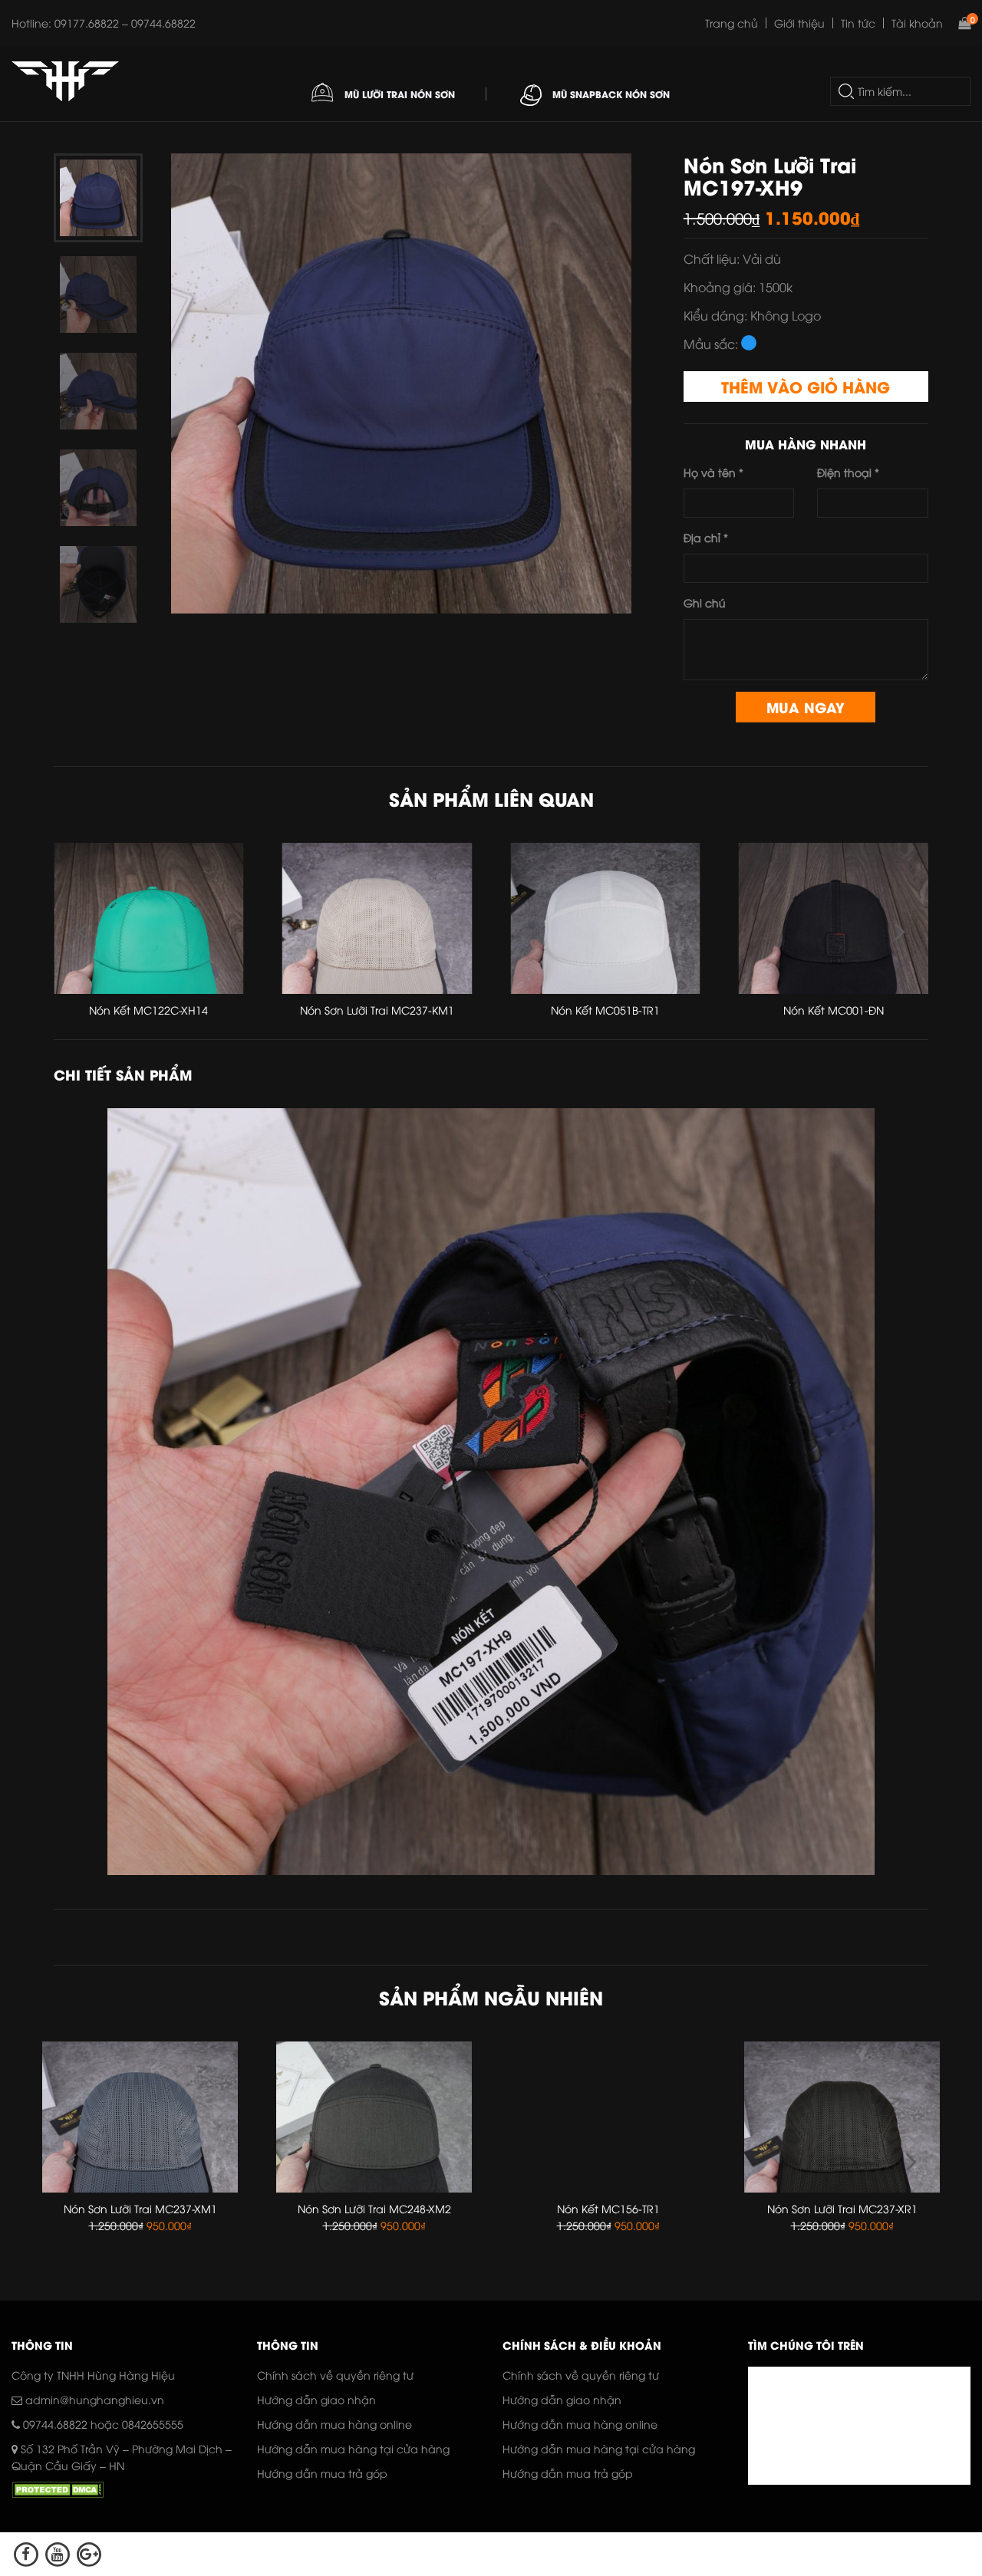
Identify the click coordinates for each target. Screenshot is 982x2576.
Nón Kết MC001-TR (833, 1010)
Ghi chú (705, 602)
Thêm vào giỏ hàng (806, 386)
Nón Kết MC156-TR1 (374, 2208)
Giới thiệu (799, 23)
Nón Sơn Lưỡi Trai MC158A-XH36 (842, 2208)
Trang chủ (732, 23)
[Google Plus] (89, 2554)
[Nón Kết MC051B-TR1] (377, 918)
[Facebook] (26, 2554)
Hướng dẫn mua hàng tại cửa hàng (353, 2448)
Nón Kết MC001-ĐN (605, 1010)
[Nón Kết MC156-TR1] (374, 2117)
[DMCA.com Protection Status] (58, 2493)
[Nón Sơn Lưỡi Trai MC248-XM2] (140, 2117)
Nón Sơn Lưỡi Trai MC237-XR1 (608, 2208)
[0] (964, 23)
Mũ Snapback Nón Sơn (610, 94)
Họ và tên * (713, 472)
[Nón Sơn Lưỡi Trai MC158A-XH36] (842, 2117)
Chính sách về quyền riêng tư (335, 2375)
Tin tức (858, 23)
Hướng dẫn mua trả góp (322, 2473)
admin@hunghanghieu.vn (93, 2399)
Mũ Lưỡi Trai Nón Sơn (398, 94)
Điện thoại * (848, 472)
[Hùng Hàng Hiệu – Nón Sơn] (65, 81)
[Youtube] (57, 2554)
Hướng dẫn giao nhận (316, 2399)
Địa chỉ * (706, 537)
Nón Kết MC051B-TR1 (377, 1010)
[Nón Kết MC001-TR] (834, 918)
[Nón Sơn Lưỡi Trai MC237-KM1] (149, 918)
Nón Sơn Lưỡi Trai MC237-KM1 (148, 1010)
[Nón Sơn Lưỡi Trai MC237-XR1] (608, 2117)
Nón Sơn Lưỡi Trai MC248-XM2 (140, 2208)
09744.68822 (55, 2424)
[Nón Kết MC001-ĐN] (605, 918)
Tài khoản (917, 23)
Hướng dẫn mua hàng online (334, 2424)
